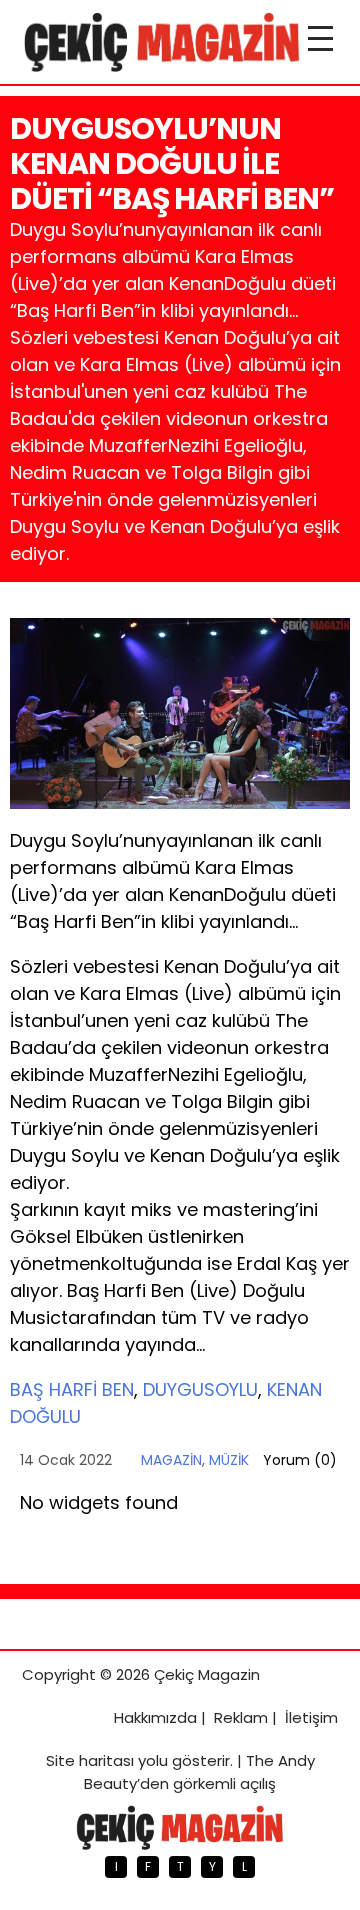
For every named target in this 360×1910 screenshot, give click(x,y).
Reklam (241, 1717)
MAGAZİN (171, 1460)
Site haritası (90, 1760)
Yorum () (300, 1460)
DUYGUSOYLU (200, 1389)
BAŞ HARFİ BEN (72, 1389)
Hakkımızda (155, 1717)
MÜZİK (229, 1460)
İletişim (311, 1717)
